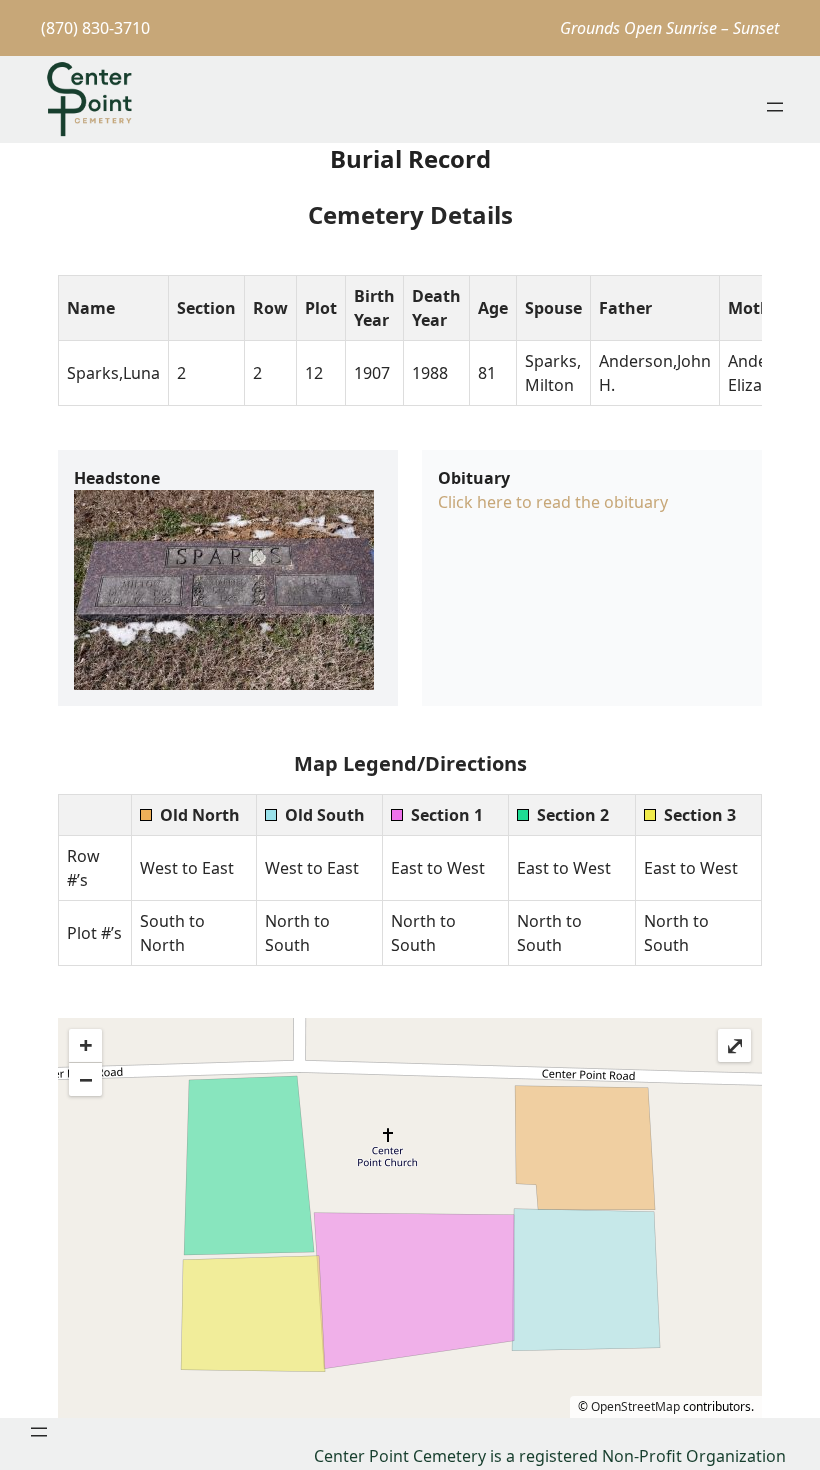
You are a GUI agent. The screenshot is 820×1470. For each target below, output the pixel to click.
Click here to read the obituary (553, 502)
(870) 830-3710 (95, 28)
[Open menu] (775, 107)
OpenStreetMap (635, 1406)
